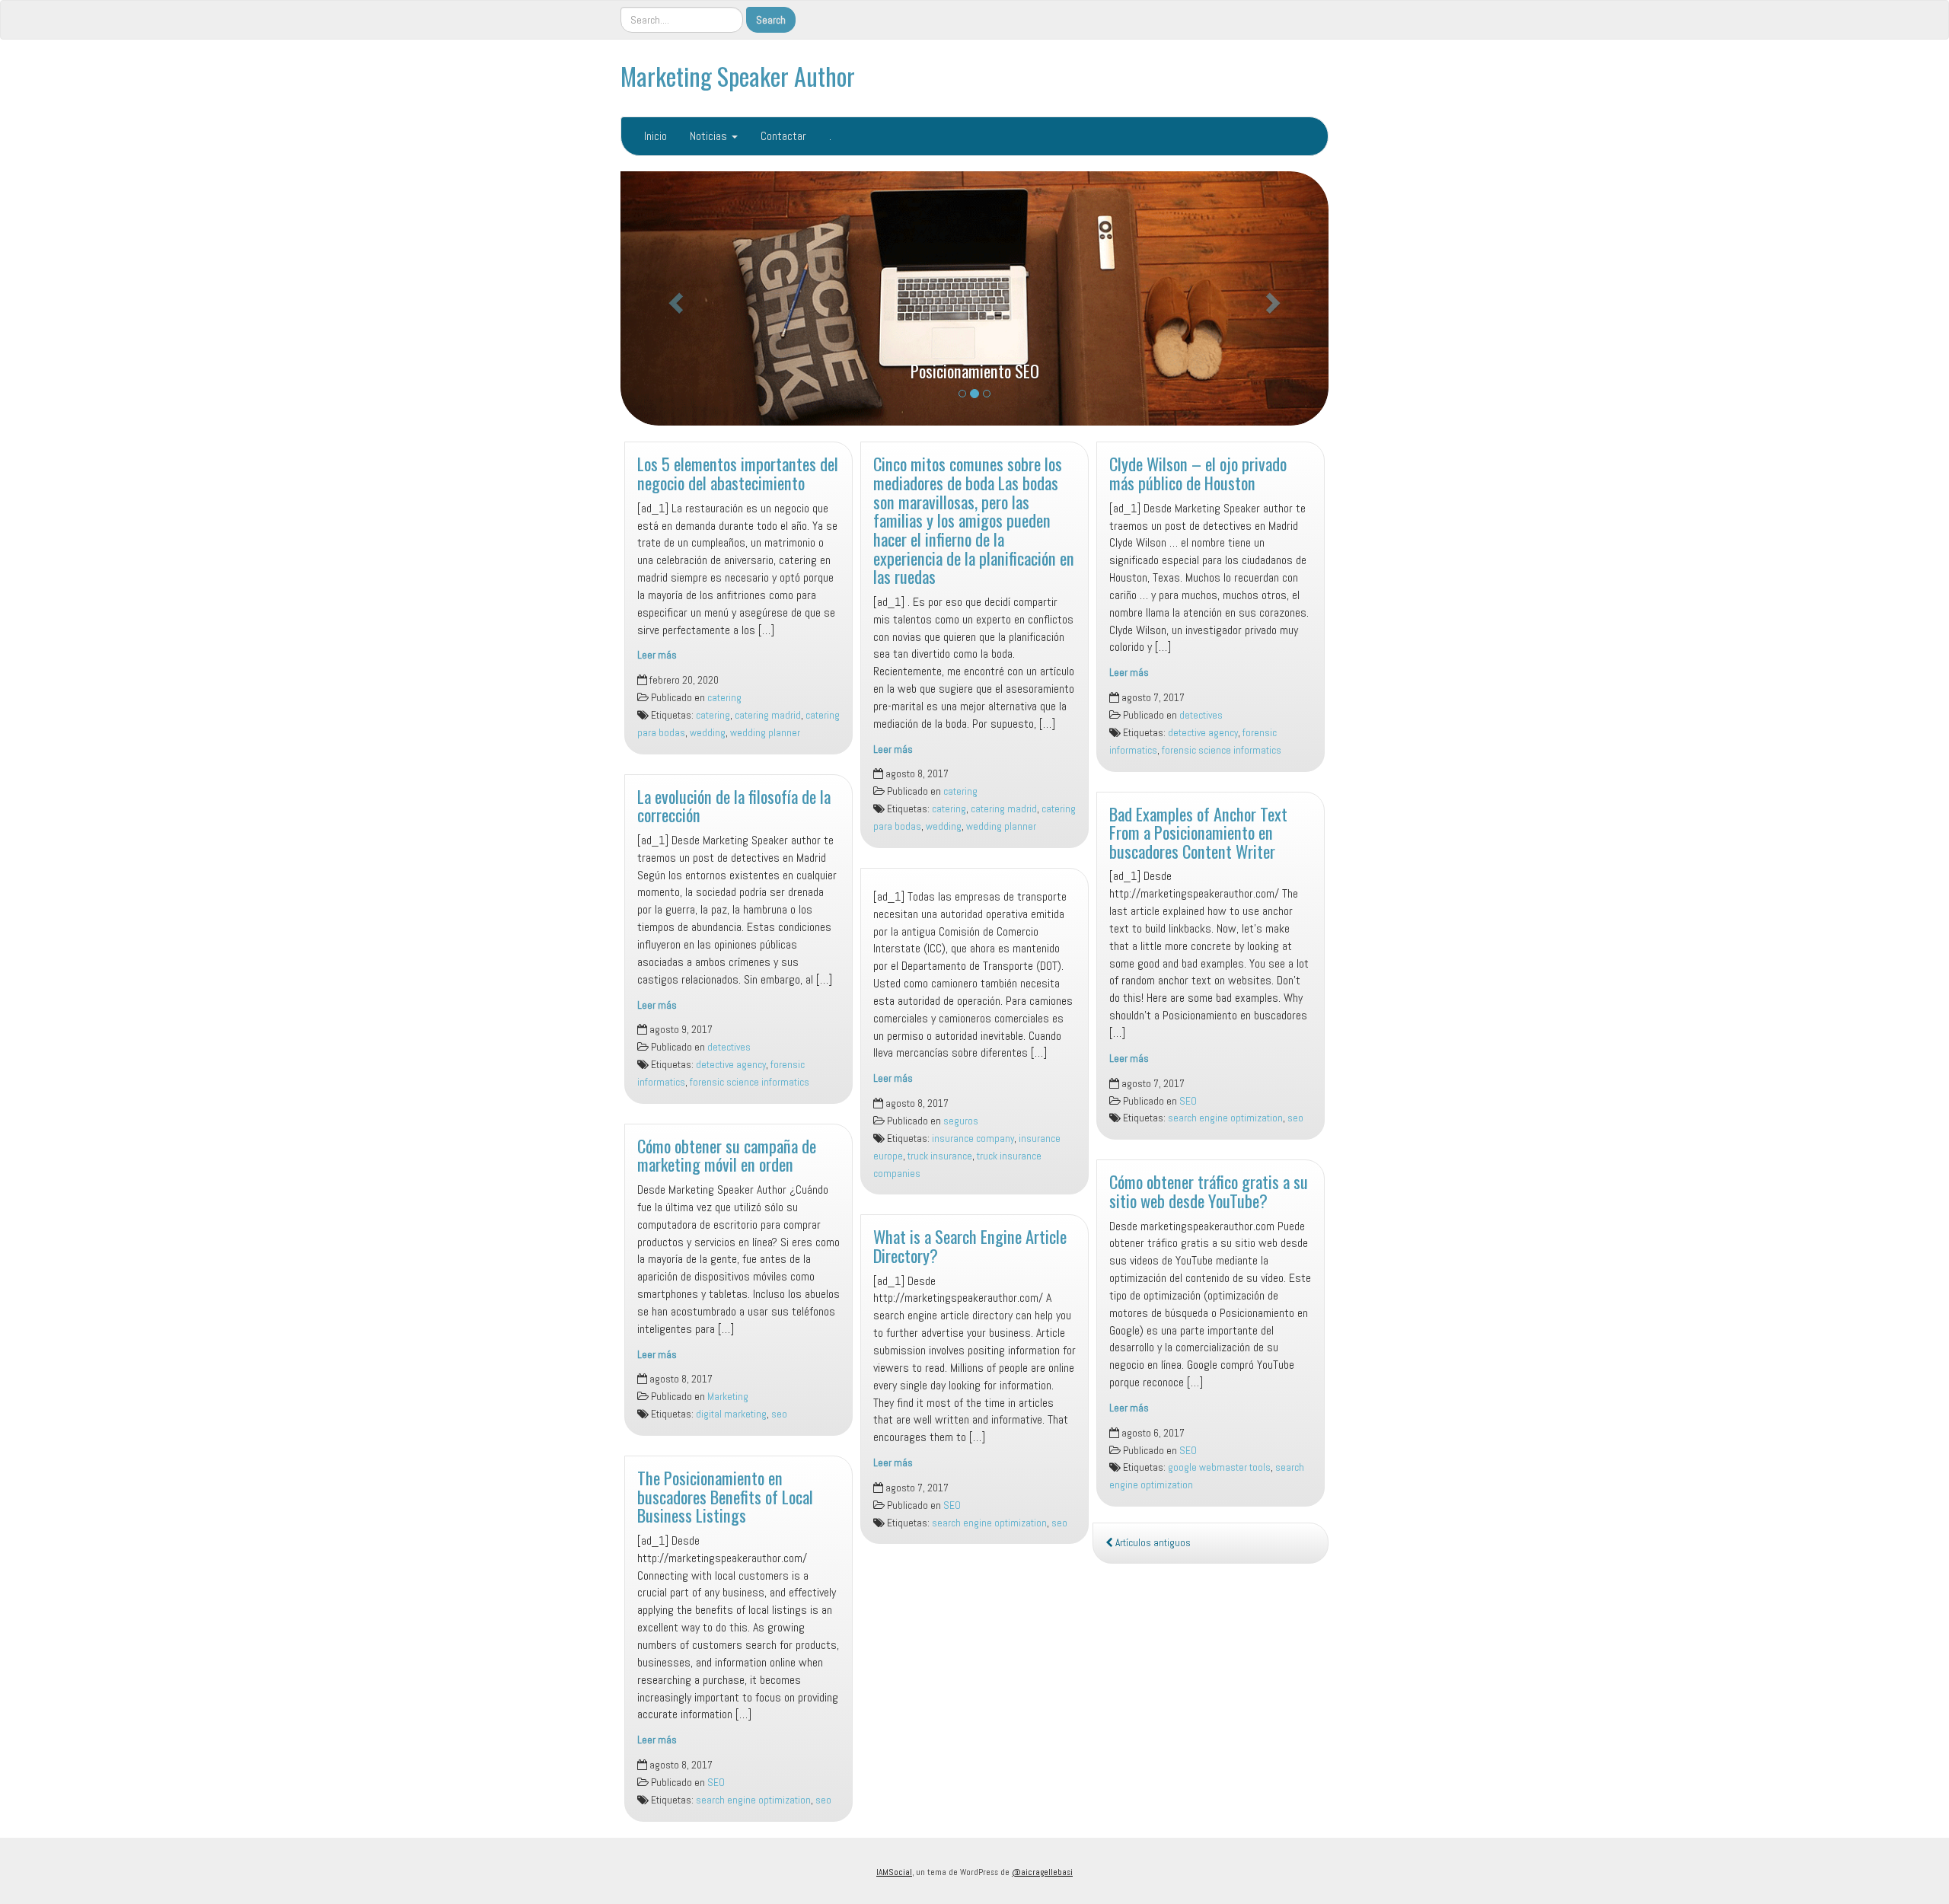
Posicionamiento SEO (975, 370)
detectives (729, 1047)
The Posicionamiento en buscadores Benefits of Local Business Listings (725, 1496)
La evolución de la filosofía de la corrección (734, 805)
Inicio (656, 136)
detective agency (731, 1065)
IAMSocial (894, 1872)
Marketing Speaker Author (738, 76)
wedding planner (765, 733)
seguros (961, 1121)
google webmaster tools (1219, 1467)
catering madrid (768, 715)
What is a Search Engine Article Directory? (970, 1245)
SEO (716, 1783)
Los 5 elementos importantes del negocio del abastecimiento (738, 473)
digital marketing (731, 1414)
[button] (674, 298)
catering (724, 698)
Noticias (710, 136)
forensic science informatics (750, 1082)
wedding (708, 733)
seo (779, 1414)
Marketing (728, 1397)
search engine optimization (753, 1800)
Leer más (657, 655)
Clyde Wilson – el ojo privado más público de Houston (1198, 473)
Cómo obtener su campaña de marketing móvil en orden (727, 1155)
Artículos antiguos (1152, 1543)
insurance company (973, 1139)
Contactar (783, 136)
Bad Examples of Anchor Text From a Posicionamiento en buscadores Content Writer (1198, 832)
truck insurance (940, 1156)
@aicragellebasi (1042, 1872)
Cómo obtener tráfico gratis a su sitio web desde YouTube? (1209, 1191)
